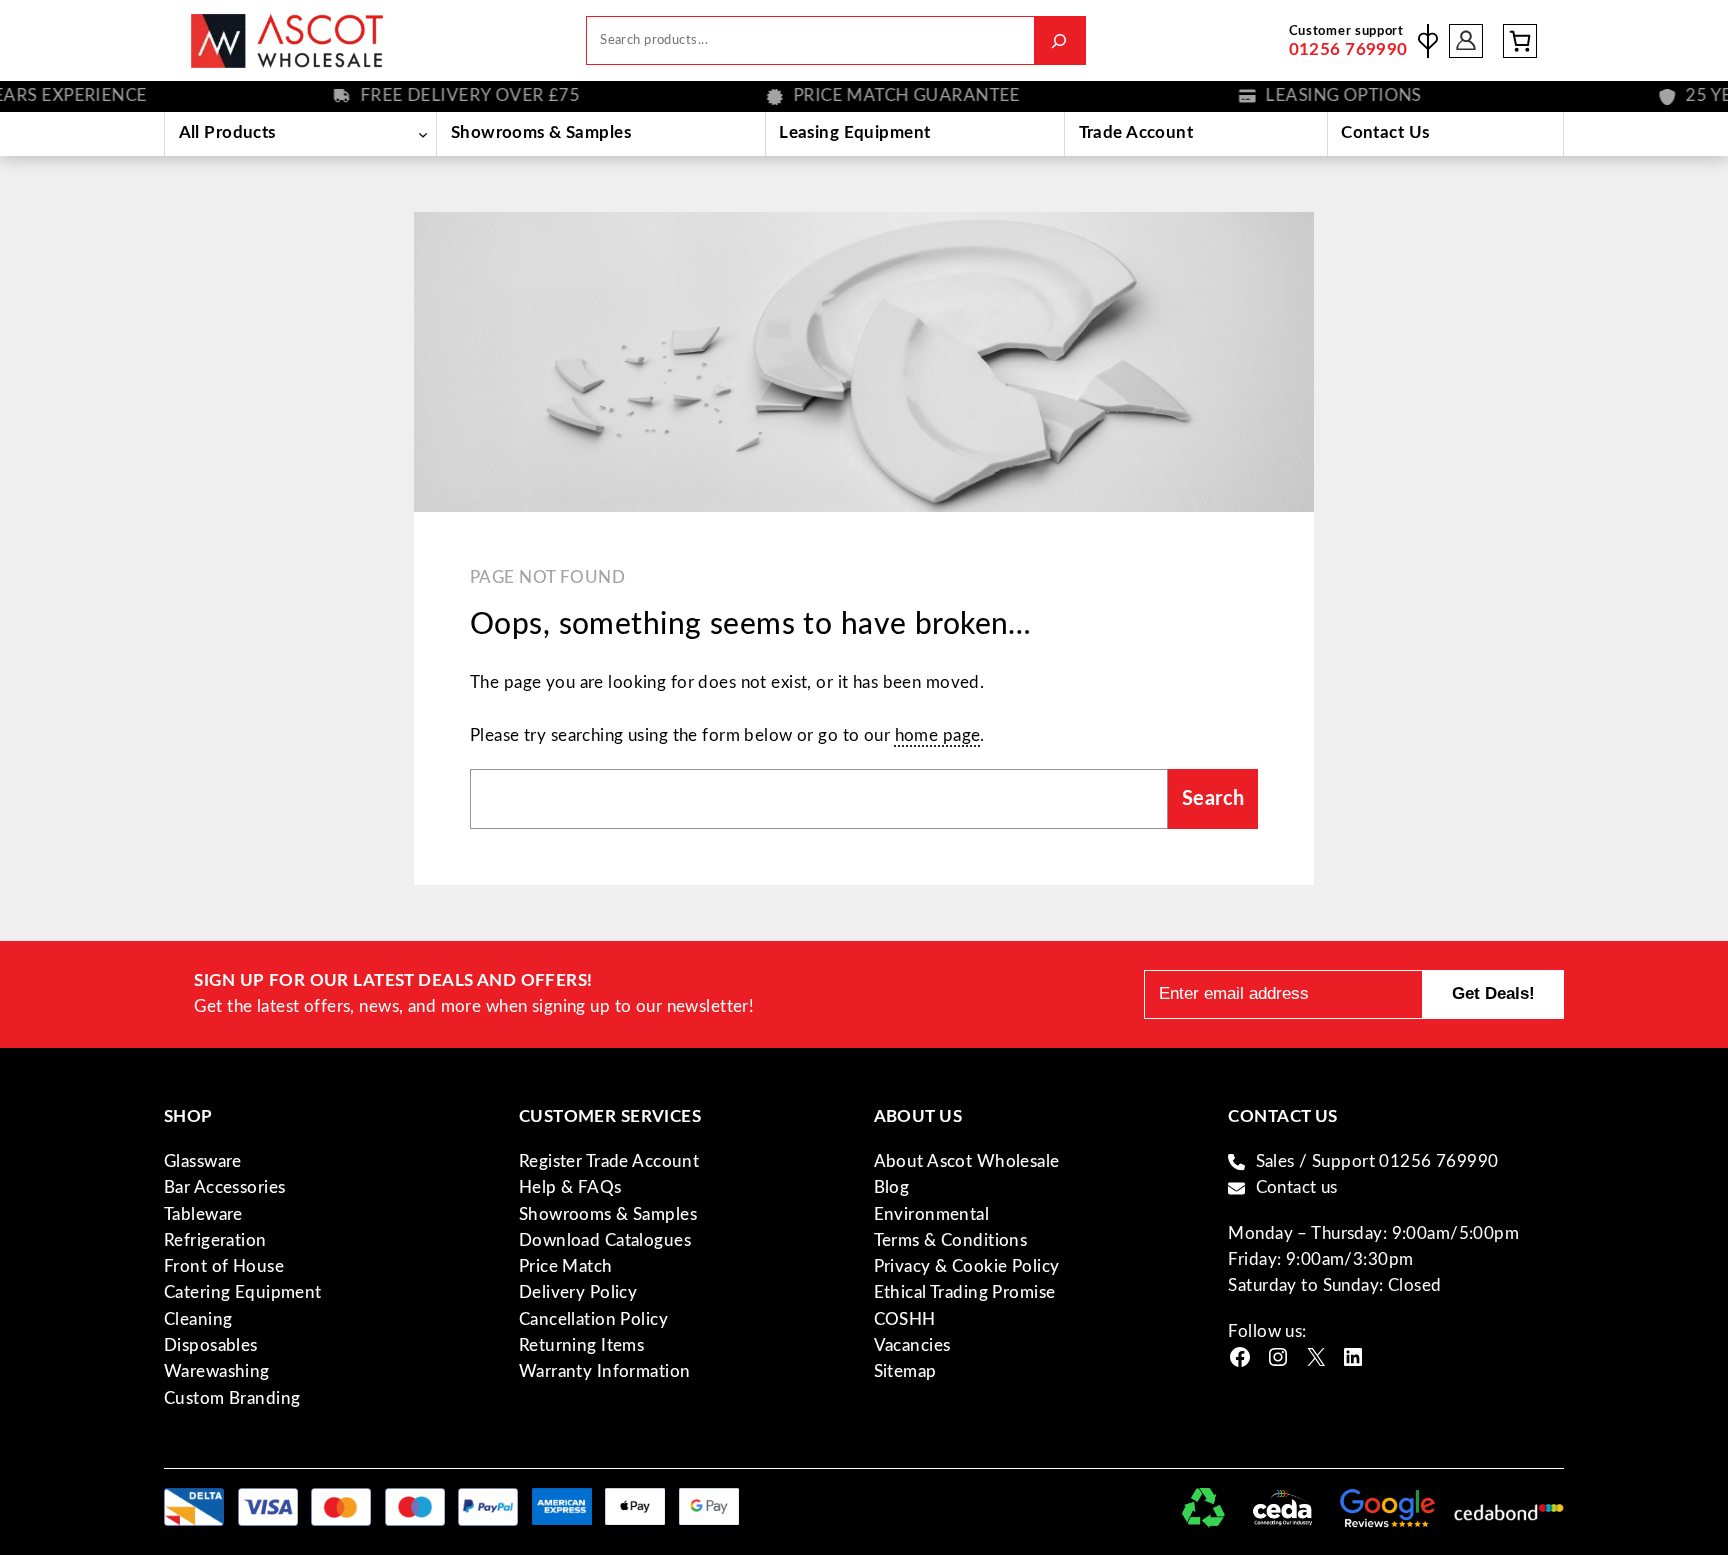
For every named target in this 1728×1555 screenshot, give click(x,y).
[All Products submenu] (422, 134)
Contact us (1297, 1187)
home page (938, 735)
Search (1213, 799)
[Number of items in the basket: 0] (1520, 41)
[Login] (1466, 40)
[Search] (1059, 40)
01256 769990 (1348, 49)
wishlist (1428, 41)
